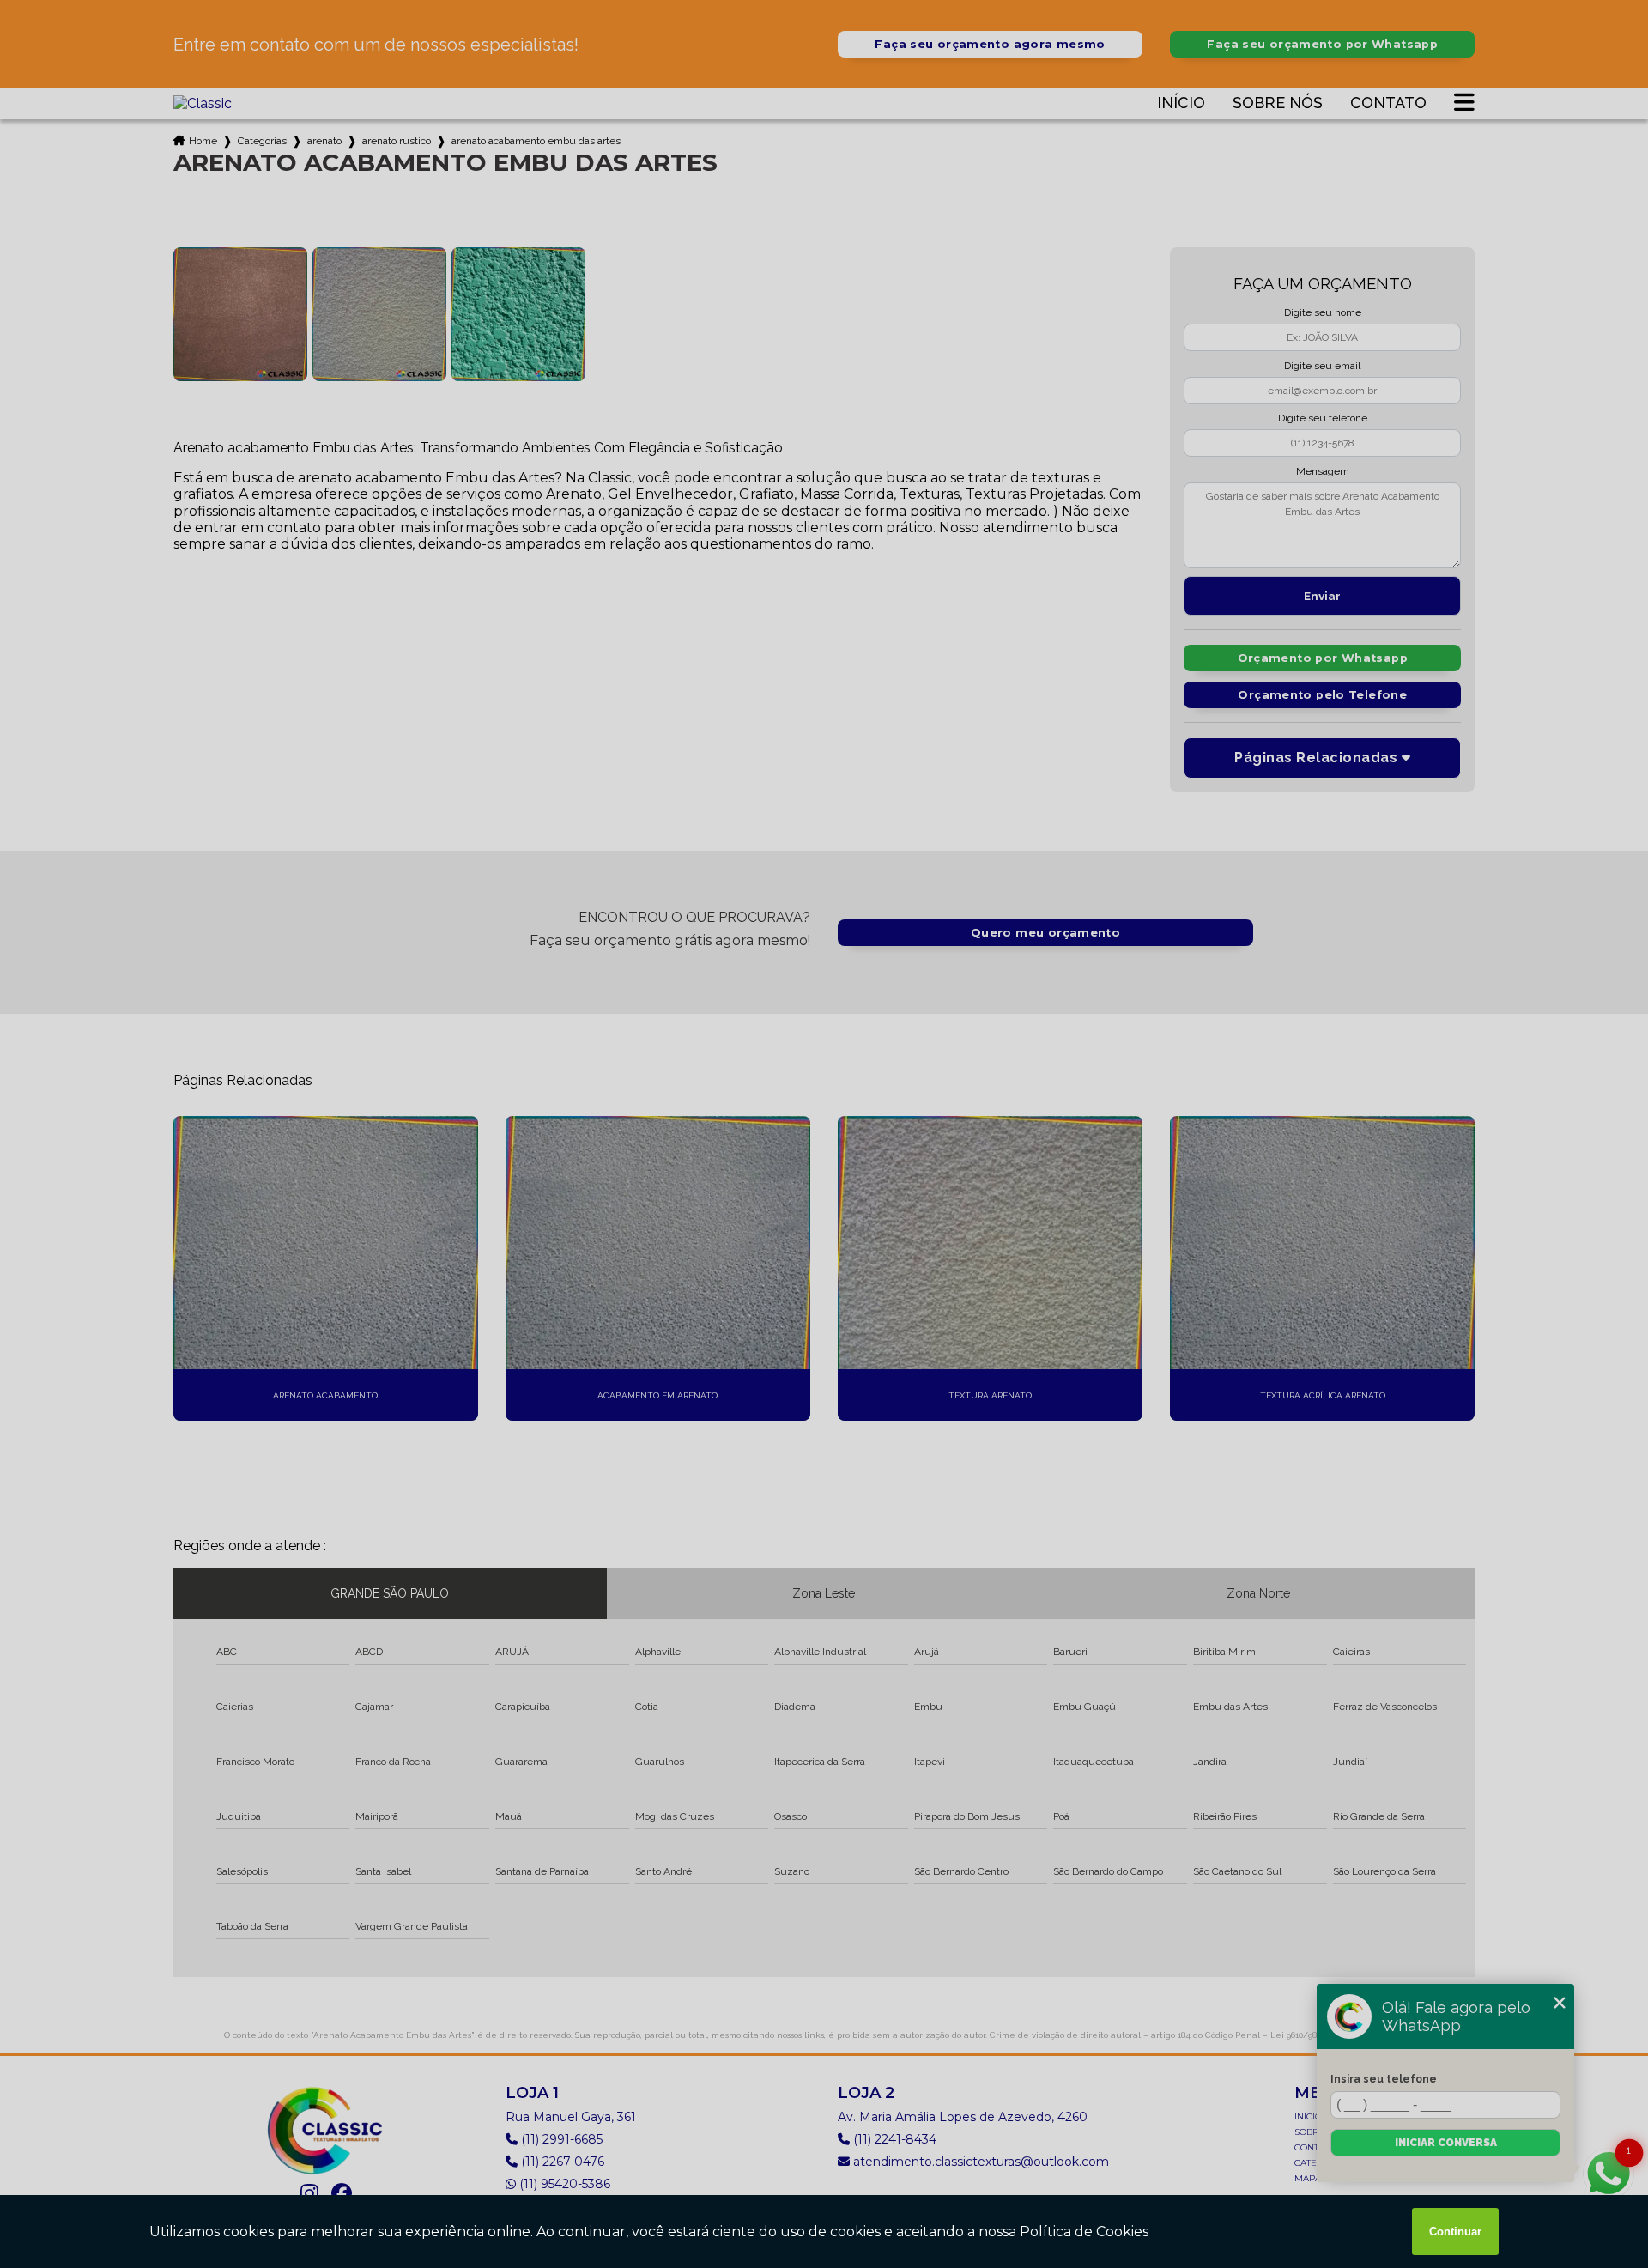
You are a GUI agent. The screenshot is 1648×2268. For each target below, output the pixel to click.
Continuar (1455, 2232)
